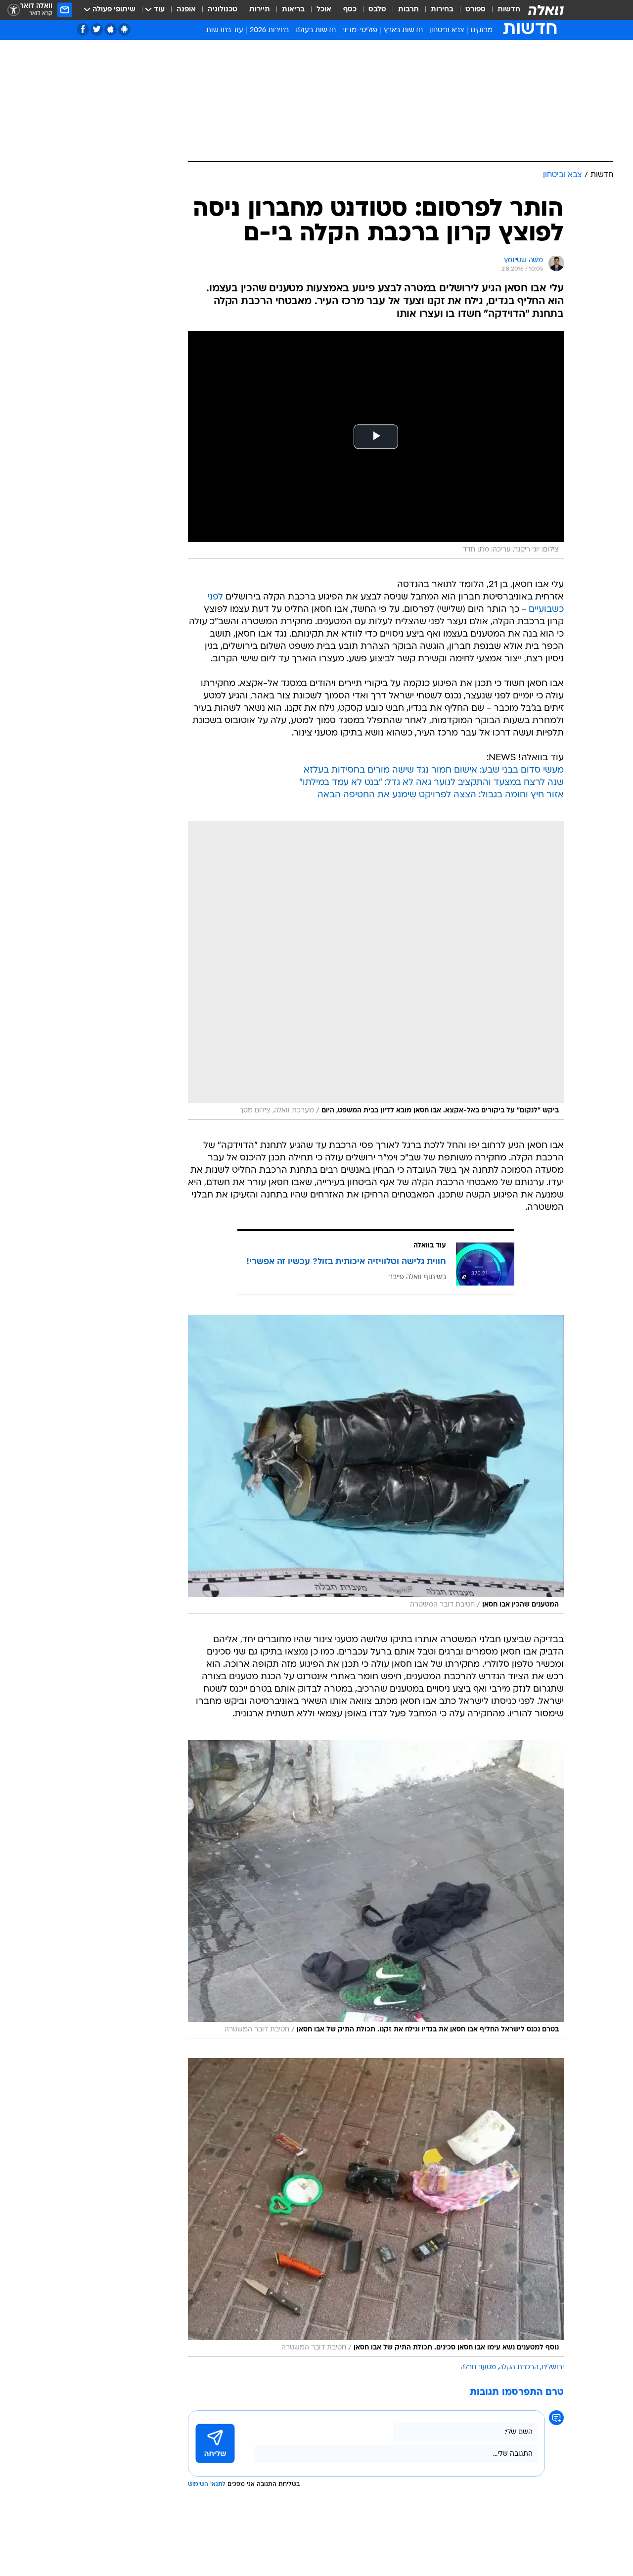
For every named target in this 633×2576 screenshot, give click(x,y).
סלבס (377, 10)
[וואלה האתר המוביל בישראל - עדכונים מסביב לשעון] (546, 10)
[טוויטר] (97, 29)
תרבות (408, 10)
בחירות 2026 (269, 30)
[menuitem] (503, 10)
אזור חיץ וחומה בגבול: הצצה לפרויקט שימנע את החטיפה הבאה (441, 795)
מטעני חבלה (478, 2368)
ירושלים (553, 2368)
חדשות (509, 10)
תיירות (260, 10)
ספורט (475, 10)
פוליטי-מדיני (360, 30)
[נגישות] (14, 10)
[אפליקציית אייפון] (111, 29)
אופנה (186, 10)
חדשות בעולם (316, 30)
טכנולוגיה (223, 10)
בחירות (442, 10)
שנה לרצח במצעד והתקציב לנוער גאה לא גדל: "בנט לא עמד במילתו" (431, 783)
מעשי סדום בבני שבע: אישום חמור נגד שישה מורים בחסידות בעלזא (434, 770)
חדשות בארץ (403, 30)
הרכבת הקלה (519, 2368)
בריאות (293, 10)
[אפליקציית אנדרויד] (124, 29)
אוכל (324, 10)
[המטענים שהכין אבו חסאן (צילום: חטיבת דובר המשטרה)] (376, 1465)
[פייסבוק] (83, 29)
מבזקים (482, 30)
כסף (350, 10)
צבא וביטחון (447, 30)
